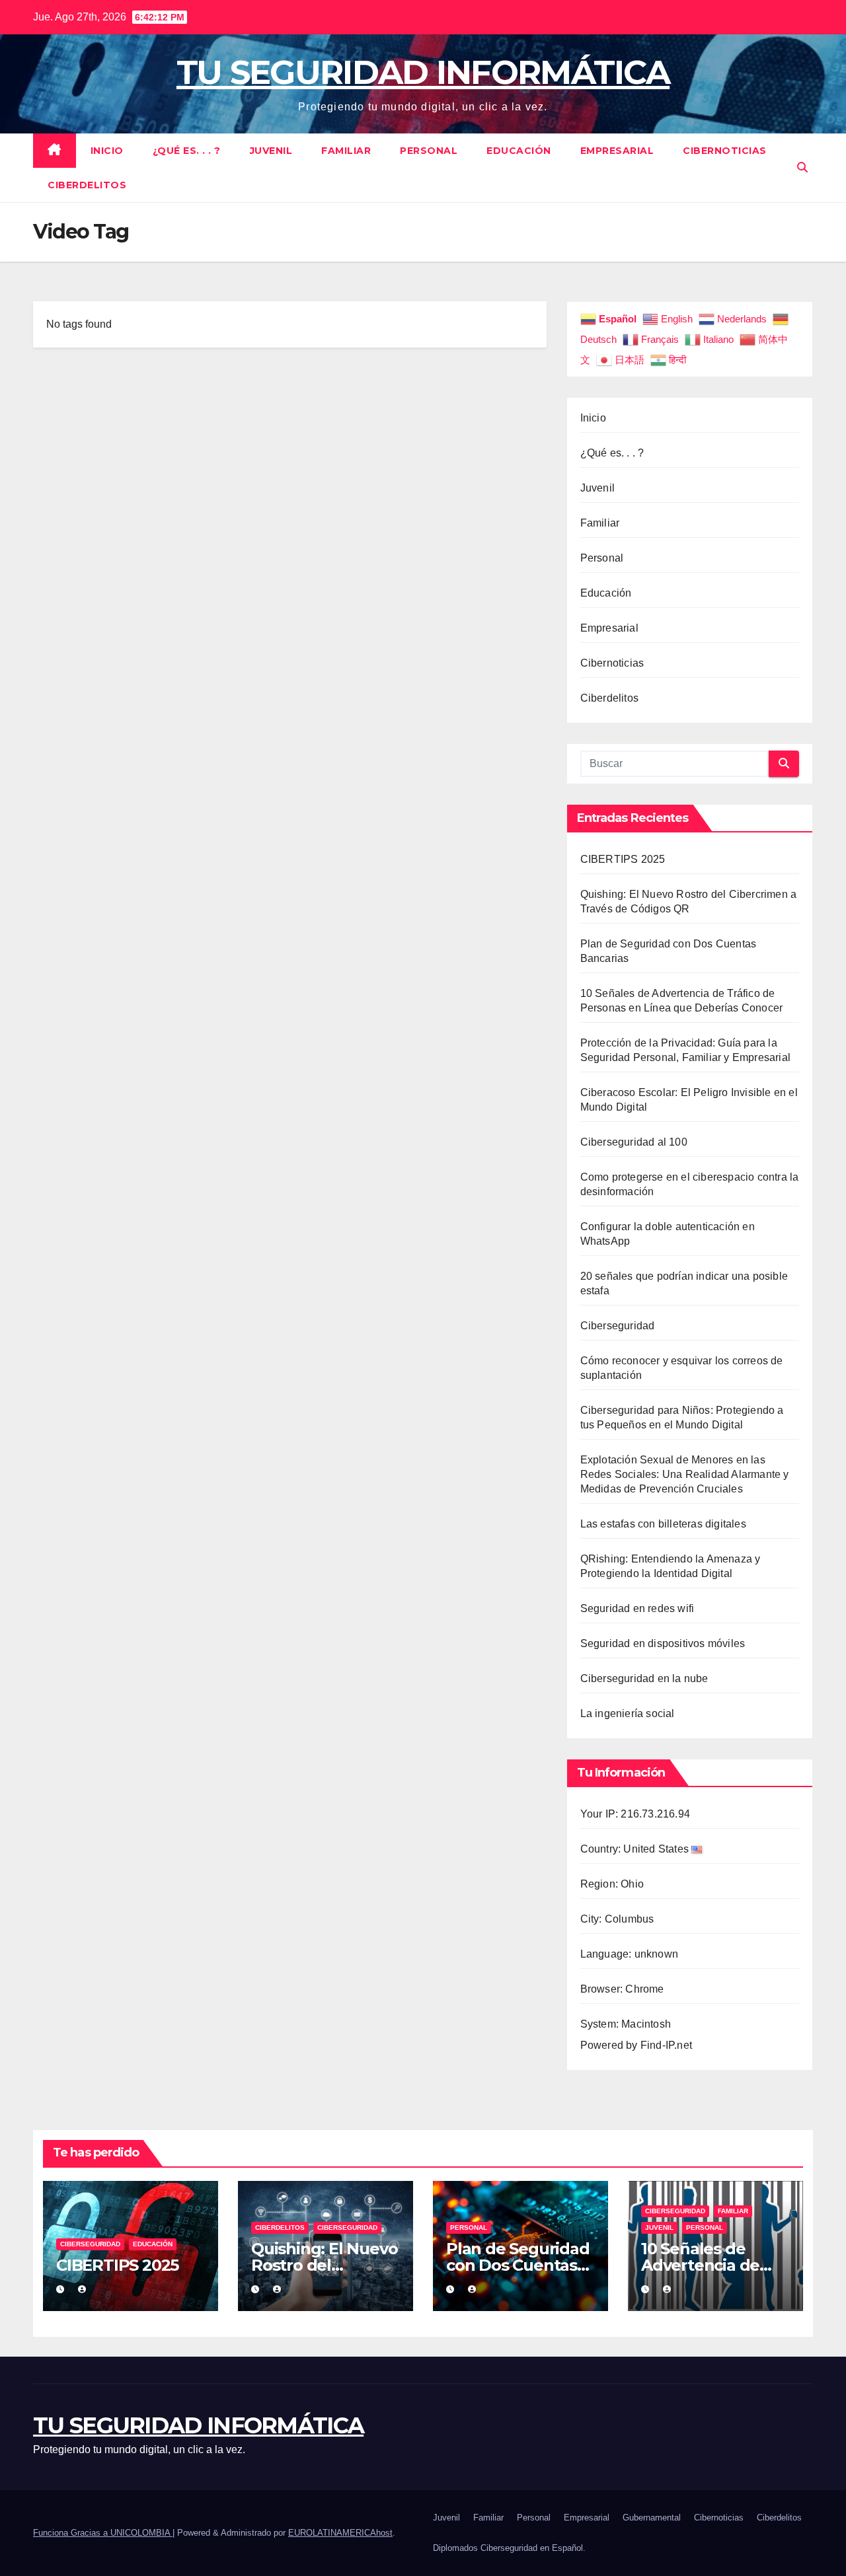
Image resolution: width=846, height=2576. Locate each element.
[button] (802, 167)
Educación (519, 151)
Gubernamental (652, 2518)
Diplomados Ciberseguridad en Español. (509, 2548)
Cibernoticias (725, 151)
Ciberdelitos (87, 185)
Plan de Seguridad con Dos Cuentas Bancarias (518, 2265)
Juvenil (271, 151)
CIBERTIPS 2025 (623, 859)
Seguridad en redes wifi (637, 1608)
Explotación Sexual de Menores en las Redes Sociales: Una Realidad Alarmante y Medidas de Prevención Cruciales (685, 1474)
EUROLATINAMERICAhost (340, 2533)
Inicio (107, 151)
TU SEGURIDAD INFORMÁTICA (423, 72)
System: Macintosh (626, 2024)
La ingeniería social (628, 1713)
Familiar (346, 151)
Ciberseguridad (618, 1326)
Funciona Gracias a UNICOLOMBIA (103, 2533)
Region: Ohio (612, 1884)
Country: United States (636, 1849)
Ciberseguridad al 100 (634, 1142)
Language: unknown (629, 1954)
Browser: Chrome (622, 1989)
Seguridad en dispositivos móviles (663, 1643)
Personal (429, 151)
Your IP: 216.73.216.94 (635, 1814)
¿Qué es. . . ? (187, 151)
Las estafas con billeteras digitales (663, 1524)
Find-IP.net (666, 2045)
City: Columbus (617, 1919)
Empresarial (617, 151)
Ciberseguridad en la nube (644, 1678)
